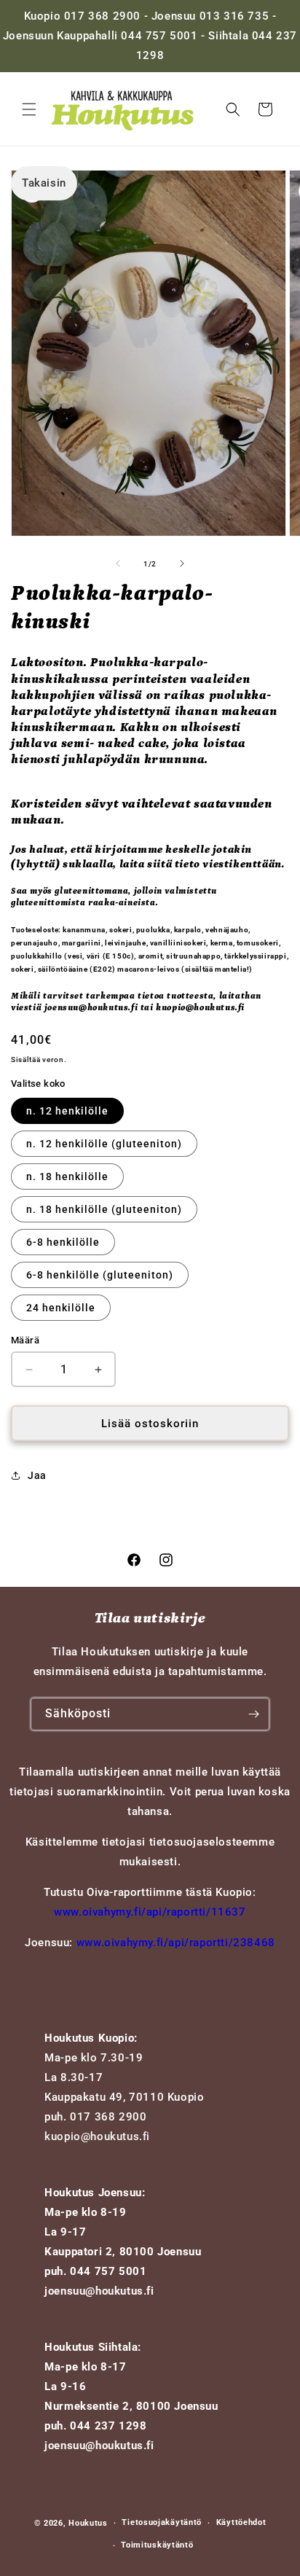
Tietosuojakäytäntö (162, 2522)
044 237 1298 (108, 2426)
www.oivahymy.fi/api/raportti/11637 (150, 1912)
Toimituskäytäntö (157, 2545)
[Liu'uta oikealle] (182, 563)
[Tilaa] (253, 1714)
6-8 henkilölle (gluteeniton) (100, 1275)
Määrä (25, 1340)
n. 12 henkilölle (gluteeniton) (104, 1144)
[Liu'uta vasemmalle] (118, 563)
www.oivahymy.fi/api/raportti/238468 (176, 1943)
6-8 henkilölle (63, 1242)
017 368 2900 (108, 2117)
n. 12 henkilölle (67, 1111)
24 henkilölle (61, 1308)
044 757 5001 (108, 2271)
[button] (29, 109)
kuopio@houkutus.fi (97, 2136)
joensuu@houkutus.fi (99, 2291)
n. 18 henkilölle (67, 1176)
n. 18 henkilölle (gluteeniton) (104, 1209)
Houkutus (88, 2523)
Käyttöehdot (241, 2522)
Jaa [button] (37, 1475)
